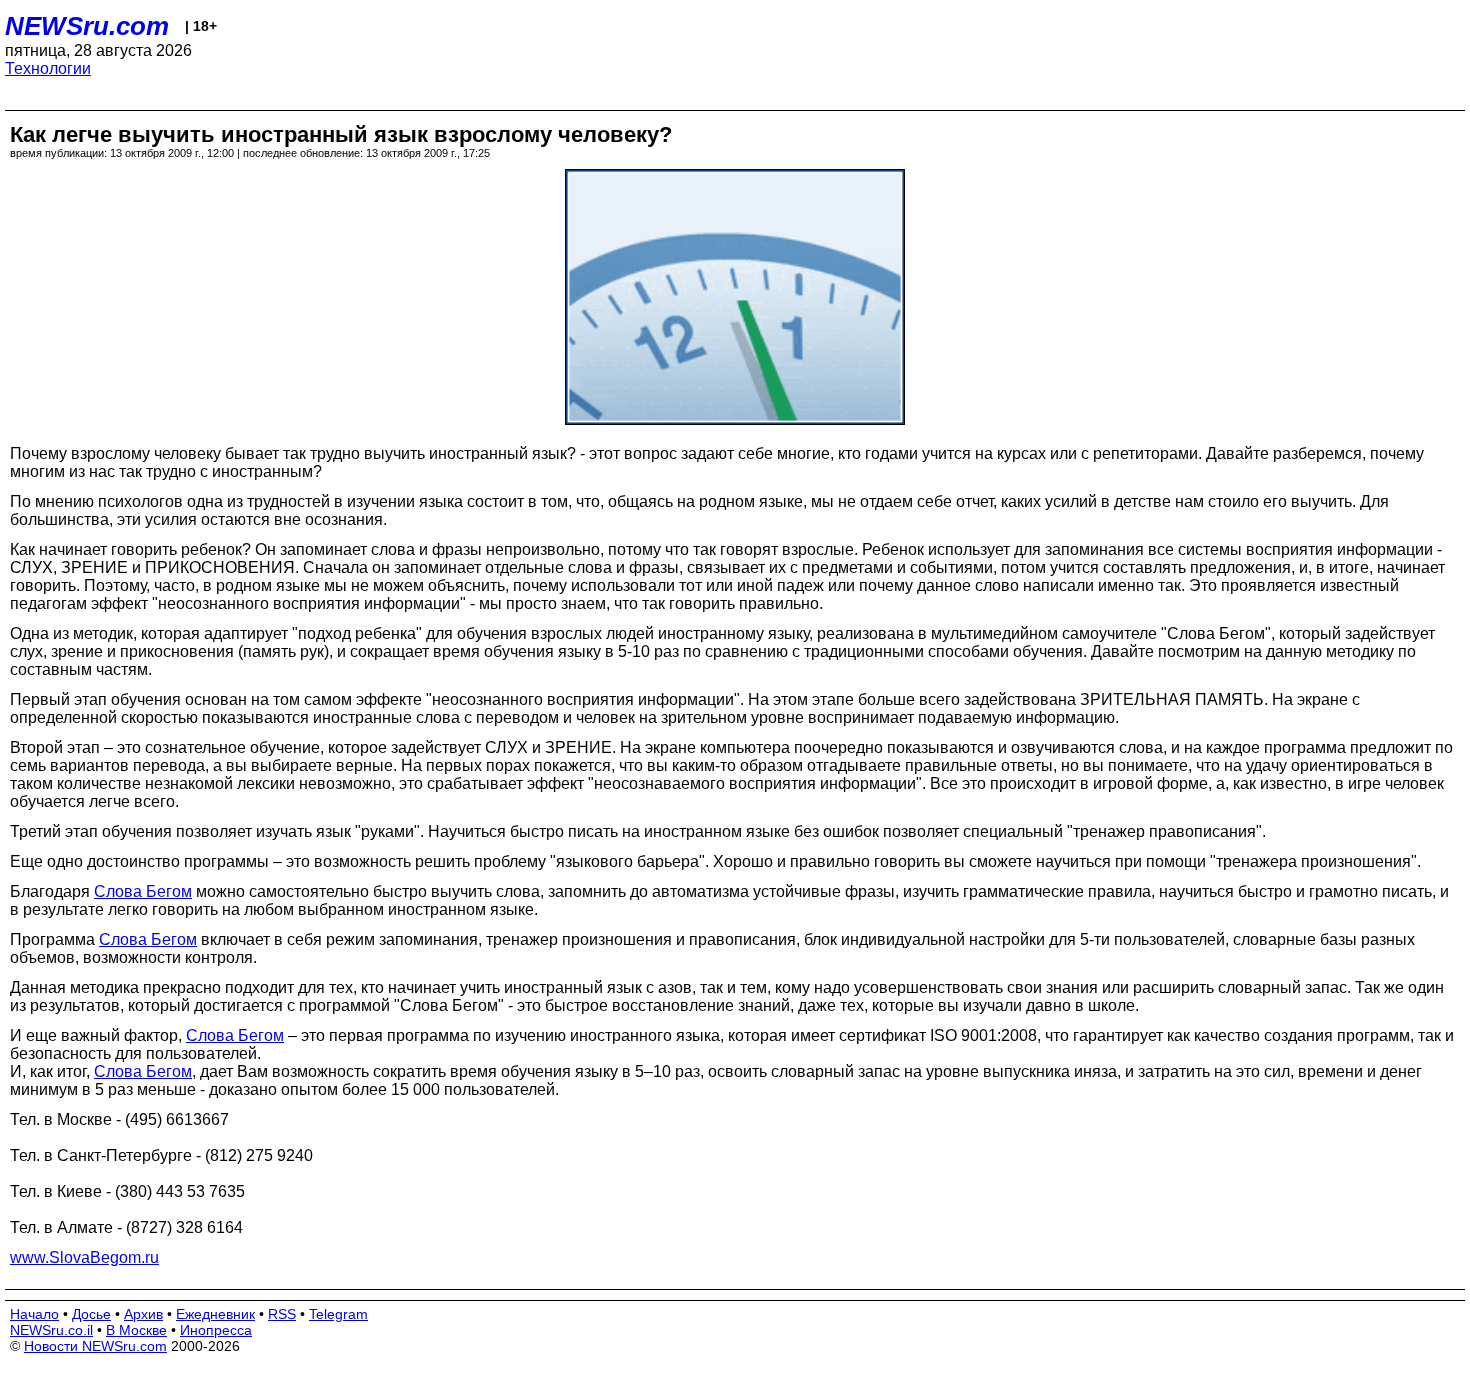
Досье (91, 1314)
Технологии (48, 68)
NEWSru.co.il (51, 1330)
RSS (282, 1314)
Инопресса (216, 1330)
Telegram (338, 1314)
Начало (34, 1314)
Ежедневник (215, 1314)
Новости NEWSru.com (95, 1346)
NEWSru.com (87, 26)
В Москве (136, 1330)
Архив (143, 1314)
